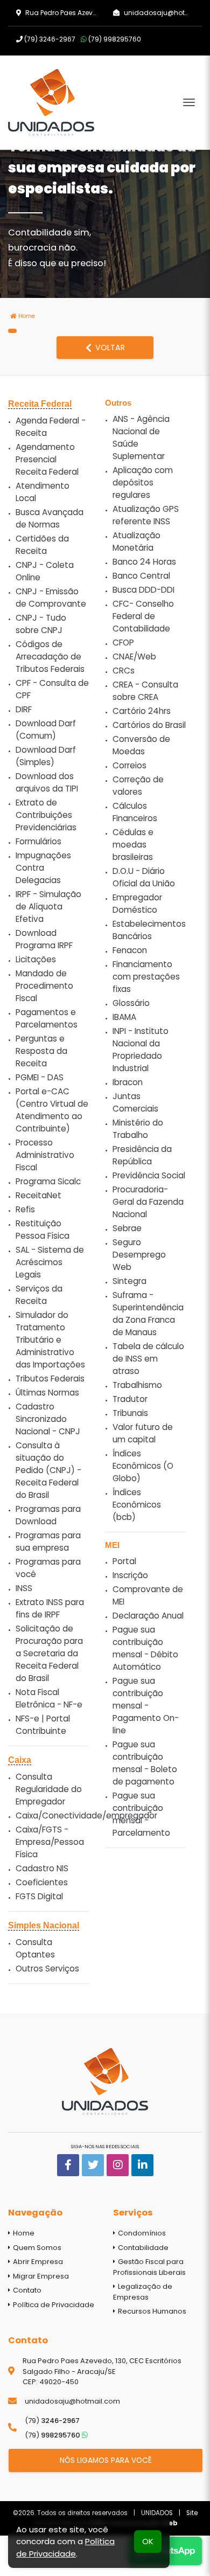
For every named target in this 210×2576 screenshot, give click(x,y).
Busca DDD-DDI (143, 590)
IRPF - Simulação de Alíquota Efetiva (48, 907)
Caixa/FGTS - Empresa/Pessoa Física (50, 1842)
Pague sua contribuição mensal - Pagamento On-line (146, 1706)
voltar (109, 348)
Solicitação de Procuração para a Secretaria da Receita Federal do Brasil (49, 1653)
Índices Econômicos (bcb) (137, 1505)
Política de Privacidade (53, 2305)
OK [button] (148, 2541)
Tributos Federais (50, 1379)
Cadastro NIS (42, 1868)
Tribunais (130, 1413)
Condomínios (141, 2233)
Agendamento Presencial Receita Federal (47, 459)
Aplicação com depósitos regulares (143, 482)
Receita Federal (40, 404)
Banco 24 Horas (144, 562)
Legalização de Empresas (143, 2292)
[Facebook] (68, 2165)
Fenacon (130, 950)
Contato (26, 2290)
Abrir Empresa (37, 2262)
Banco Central (141, 576)
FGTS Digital (39, 1896)
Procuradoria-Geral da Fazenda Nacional (148, 1202)
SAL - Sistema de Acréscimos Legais (50, 1262)
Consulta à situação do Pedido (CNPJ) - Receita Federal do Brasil (48, 1470)
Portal (124, 1561)
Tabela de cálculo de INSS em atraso (148, 1359)
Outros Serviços (47, 1969)
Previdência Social (149, 1175)
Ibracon (128, 1082)
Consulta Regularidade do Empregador (49, 1789)
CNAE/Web (134, 657)
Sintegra (129, 1281)
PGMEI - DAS (40, 1077)
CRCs (124, 671)
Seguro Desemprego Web (139, 1255)
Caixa (20, 1760)
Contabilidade (142, 2248)
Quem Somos (36, 2248)
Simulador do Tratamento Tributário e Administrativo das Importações (50, 1340)
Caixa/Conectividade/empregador (86, 1815)
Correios (129, 765)
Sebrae (127, 1228)
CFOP (123, 643)
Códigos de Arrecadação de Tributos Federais (50, 657)
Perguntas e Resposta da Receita (41, 1051)
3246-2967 (50, 39)
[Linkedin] (142, 2165)
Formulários (38, 841)
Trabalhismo (137, 1385)
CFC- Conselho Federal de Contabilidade (143, 616)
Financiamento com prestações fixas (146, 977)
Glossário (131, 1003)
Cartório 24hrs (142, 711)
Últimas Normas (47, 1393)
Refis (25, 1209)
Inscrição (130, 1575)
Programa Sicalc (48, 1181)
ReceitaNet (38, 1195)
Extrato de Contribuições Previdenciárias (46, 815)
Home (26, 316)
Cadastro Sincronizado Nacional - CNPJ (48, 1419)
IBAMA (124, 1017)
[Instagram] (118, 2165)
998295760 (115, 39)
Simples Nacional (44, 1925)
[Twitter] (93, 2165)
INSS (24, 1588)
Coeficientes (42, 1882)
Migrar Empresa (40, 2276)
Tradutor (130, 1399)
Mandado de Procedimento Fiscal (44, 986)
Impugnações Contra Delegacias (43, 868)
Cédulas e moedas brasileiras (133, 845)
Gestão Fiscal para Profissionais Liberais (149, 2267)
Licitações (36, 959)
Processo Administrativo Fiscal (45, 1155)
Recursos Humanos (151, 2311)
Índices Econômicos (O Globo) (143, 1466)
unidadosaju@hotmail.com (72, 2401)
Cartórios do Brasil (149, 725)
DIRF (24, 709)
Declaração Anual (148, 1616)
